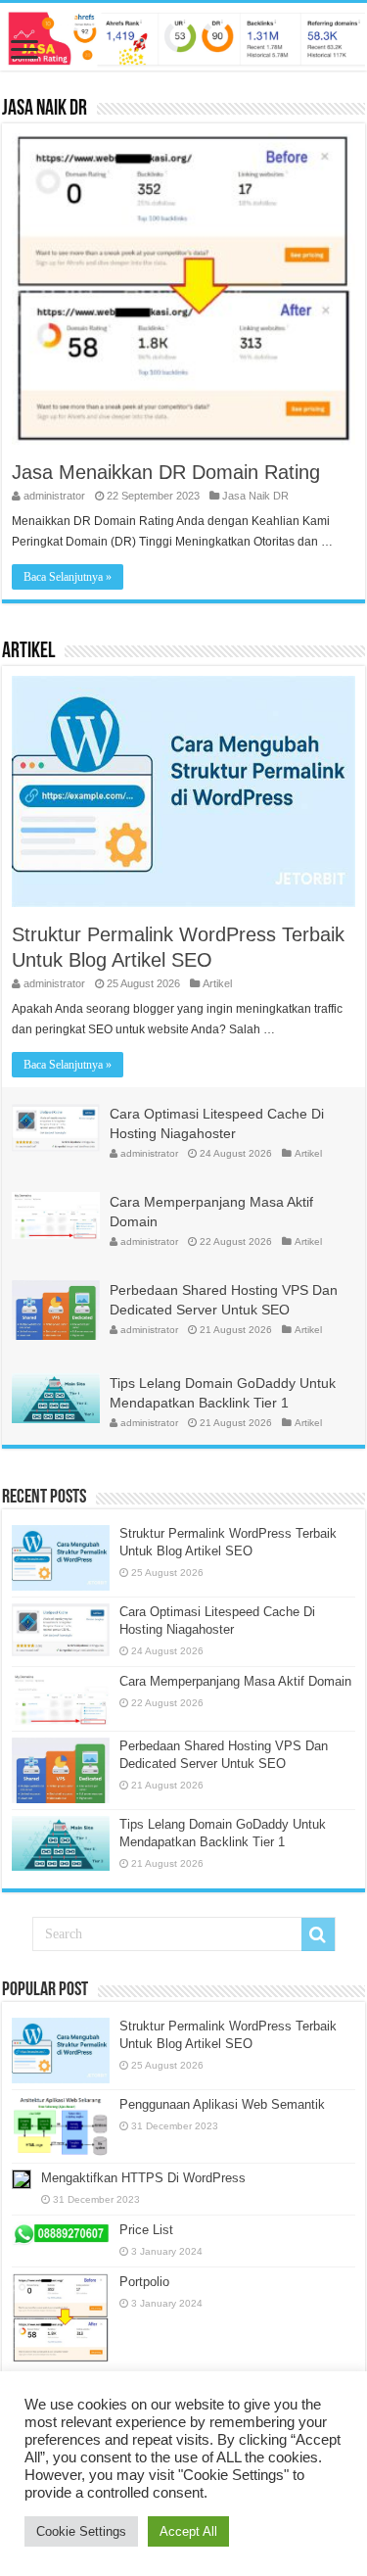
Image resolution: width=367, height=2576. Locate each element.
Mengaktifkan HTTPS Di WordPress (143, 2178)
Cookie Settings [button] (81, 2531)
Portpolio (144, 2282)
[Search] (318, 1934)
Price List (146, 2230)
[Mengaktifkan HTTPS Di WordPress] (22, 2179)
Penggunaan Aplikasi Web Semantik (222, 2104)
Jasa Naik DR (45, 109)
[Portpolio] (61, 2318)
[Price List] (61, 2234)
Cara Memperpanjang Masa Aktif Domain (235, 1681)
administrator (54, 496)
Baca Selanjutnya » (68, 577)
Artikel (28, 652)
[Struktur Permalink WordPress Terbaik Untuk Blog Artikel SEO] (61, 2051)
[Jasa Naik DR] (183, 37)
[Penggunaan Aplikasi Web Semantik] (61, 2126)
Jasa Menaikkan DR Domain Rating (166, 472)
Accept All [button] (188, 2531)
